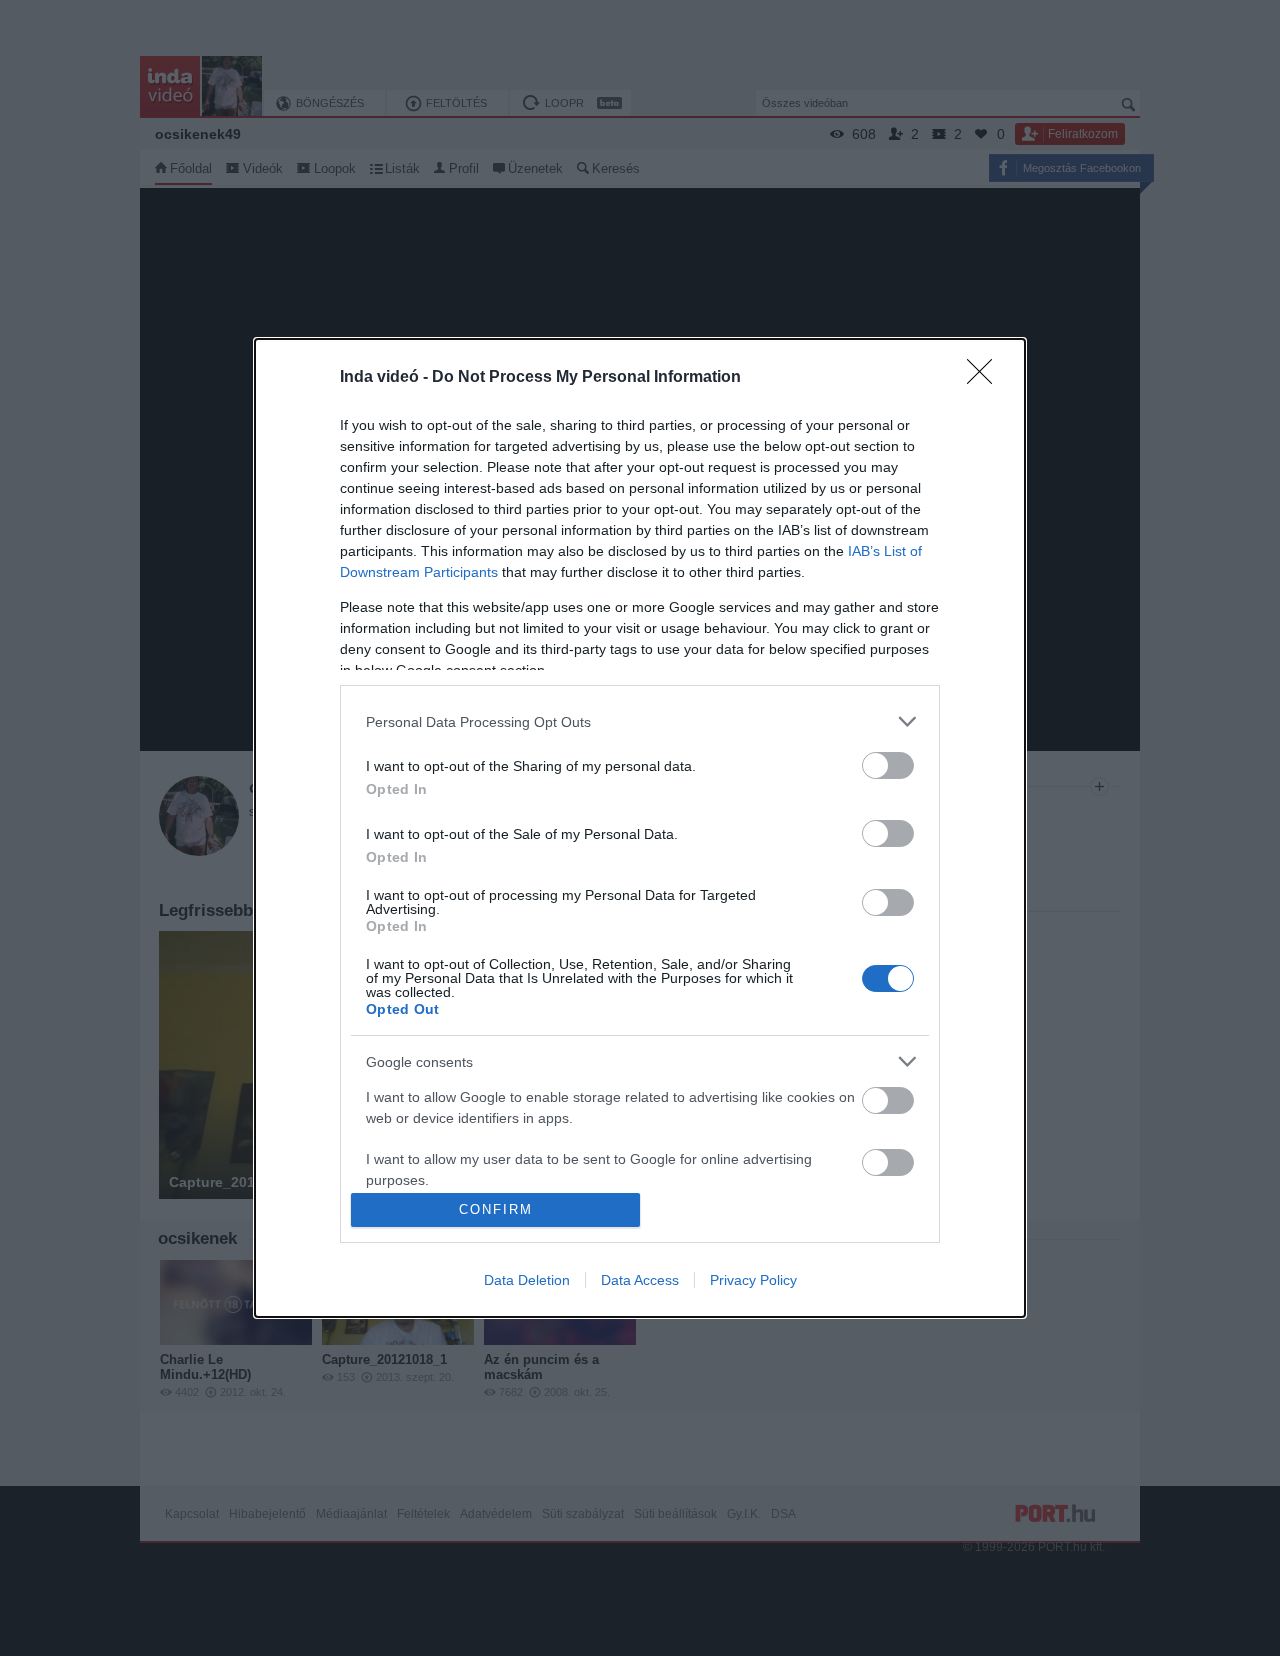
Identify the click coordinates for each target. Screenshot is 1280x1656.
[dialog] (640, 828)
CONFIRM (496, 1209)
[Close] (986, 378)
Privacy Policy (753, 1280)
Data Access (640, 1280)
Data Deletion (527, 1280)
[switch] (888, 765)
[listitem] (640, 721)
